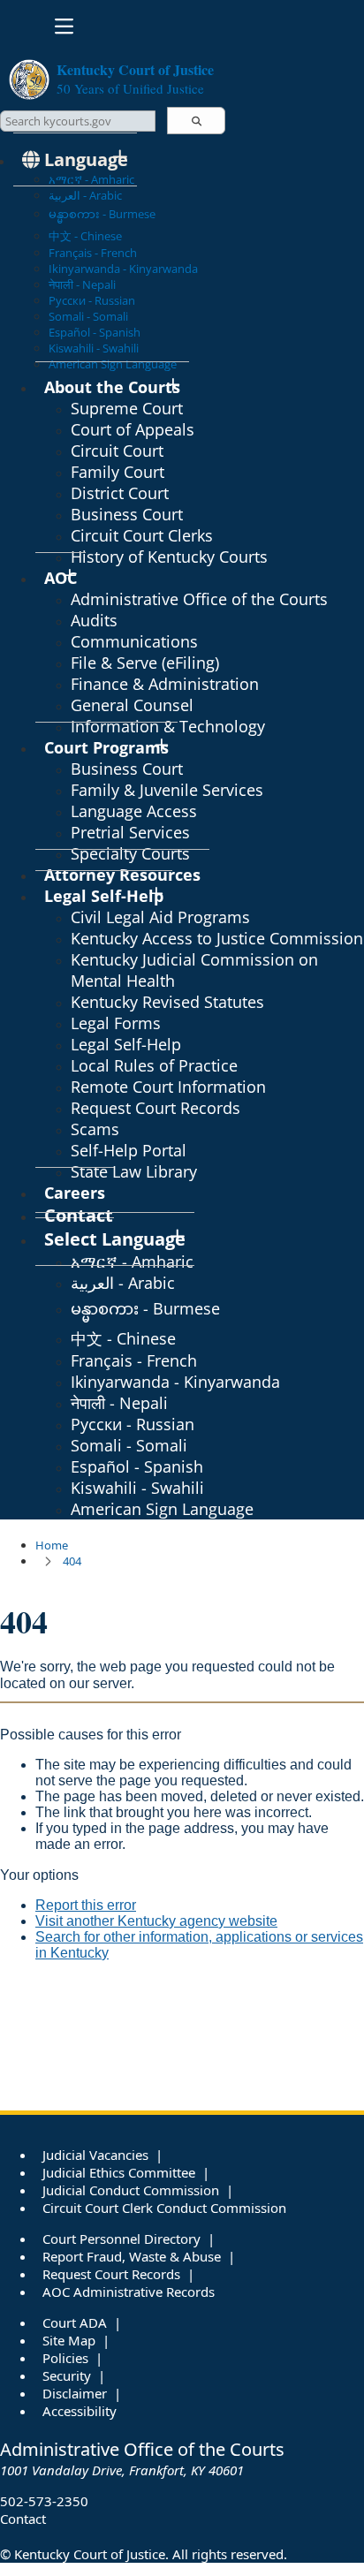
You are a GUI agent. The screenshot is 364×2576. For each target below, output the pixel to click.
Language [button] (84, 159)
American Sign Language (162, 1509)
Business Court (127, 514)
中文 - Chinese (85, 236)
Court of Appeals (133, 429)
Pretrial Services (130, 832)
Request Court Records (155, 1108)
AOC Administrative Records (129, 2292)
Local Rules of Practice (154, 1065)
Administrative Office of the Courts (199, 599)
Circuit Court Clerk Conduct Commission (164, 2208)
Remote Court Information (168, 1087)
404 (72, 1561)
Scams (95, 1129)
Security (67, 2375)
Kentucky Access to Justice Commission (217, 938)
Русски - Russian (92, 300)
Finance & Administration (165, 684)
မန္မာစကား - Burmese (102, 214)
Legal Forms (116, 1023)
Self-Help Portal (129, 1150)
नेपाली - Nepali (82, 284)
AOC (61, 578)
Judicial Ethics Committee (119, 2172)
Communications (134, 641)
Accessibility (80, 2411)
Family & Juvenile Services (167, 790)
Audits (94, 620)
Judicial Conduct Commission (131, 2190)
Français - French (93, 253)
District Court (120, 493)
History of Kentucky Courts (169, 557)
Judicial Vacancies (95, 2155)
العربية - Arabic (85, 195)
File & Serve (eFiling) (145, 663)
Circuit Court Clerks (142, 535)
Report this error (86, 1905)
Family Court (118, 472)
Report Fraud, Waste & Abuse (132, 2256)
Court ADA (75, 2322)
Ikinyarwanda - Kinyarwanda (123, 269)
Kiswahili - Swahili (94, 348)
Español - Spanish (95, 332)
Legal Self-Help (104, 896)
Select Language (115, 1239)
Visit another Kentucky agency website (156, 1921)
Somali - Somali (88, 316)
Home (52, 1545)
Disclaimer (75, 2393)
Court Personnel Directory (121, 2239)
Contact (23, 2519)
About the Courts (112, 387)
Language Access (134, 811)
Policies (65, 2358)
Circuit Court (117, 451)
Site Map (69, 2340)
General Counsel (132, 705)
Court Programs (106, 747)
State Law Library (134, 1171)
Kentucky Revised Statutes (167, 1002)
